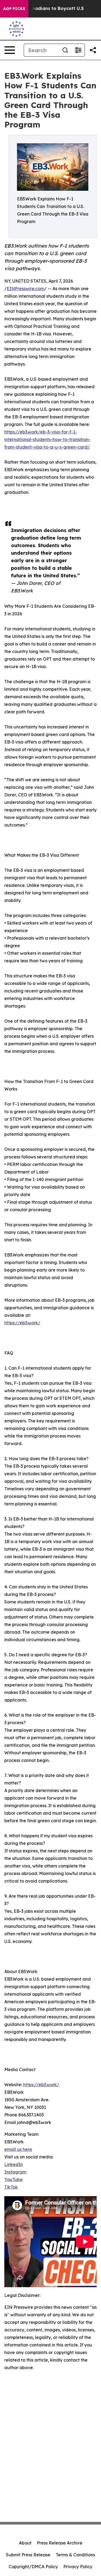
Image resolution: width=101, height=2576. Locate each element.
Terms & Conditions (75, 2555)
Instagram (15, 2172)
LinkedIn (14, 2164)
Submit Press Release (28, 2555)
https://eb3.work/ (22, 1323)
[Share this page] (93, 50)
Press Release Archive (60, 2543)
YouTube (13, 2179)
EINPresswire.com (25, 289)
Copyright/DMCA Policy (33, 2567)
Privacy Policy (78, 2567)
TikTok (11, 2187)
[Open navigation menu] (10, 50)
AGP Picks (14, 9)
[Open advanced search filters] (78, 50)
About (25, 2543)
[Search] (65, 50)
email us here (18, 2149)
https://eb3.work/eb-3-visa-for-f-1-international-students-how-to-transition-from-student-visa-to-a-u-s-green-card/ (47, 439)
